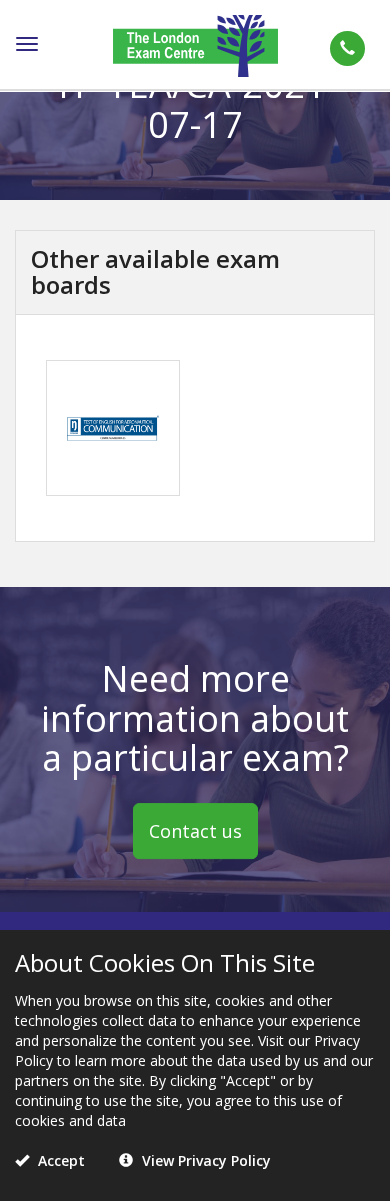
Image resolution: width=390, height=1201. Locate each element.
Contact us (195, 831)
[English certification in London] (195, 44)
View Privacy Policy (204, 1160)
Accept (59, 1160)
